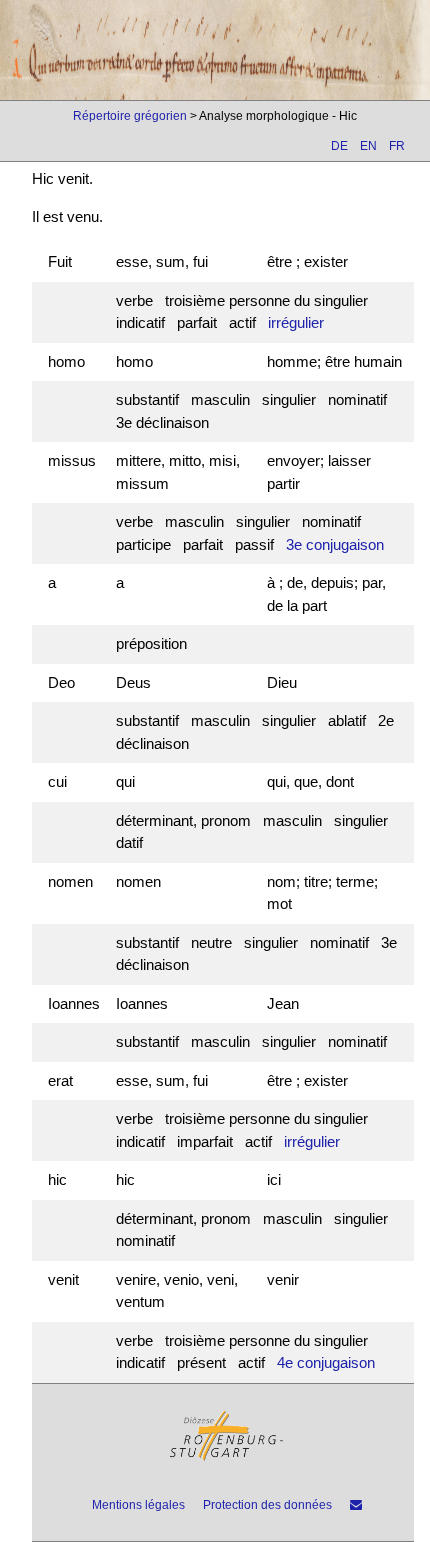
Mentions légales (138, 1505)
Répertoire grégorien (130, 116)
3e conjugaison (335, 544)
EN (368, 146)
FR (397, 146)
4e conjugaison (326, 1362)
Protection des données (267, 1505)
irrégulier (296, 322)
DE (339, 146)
